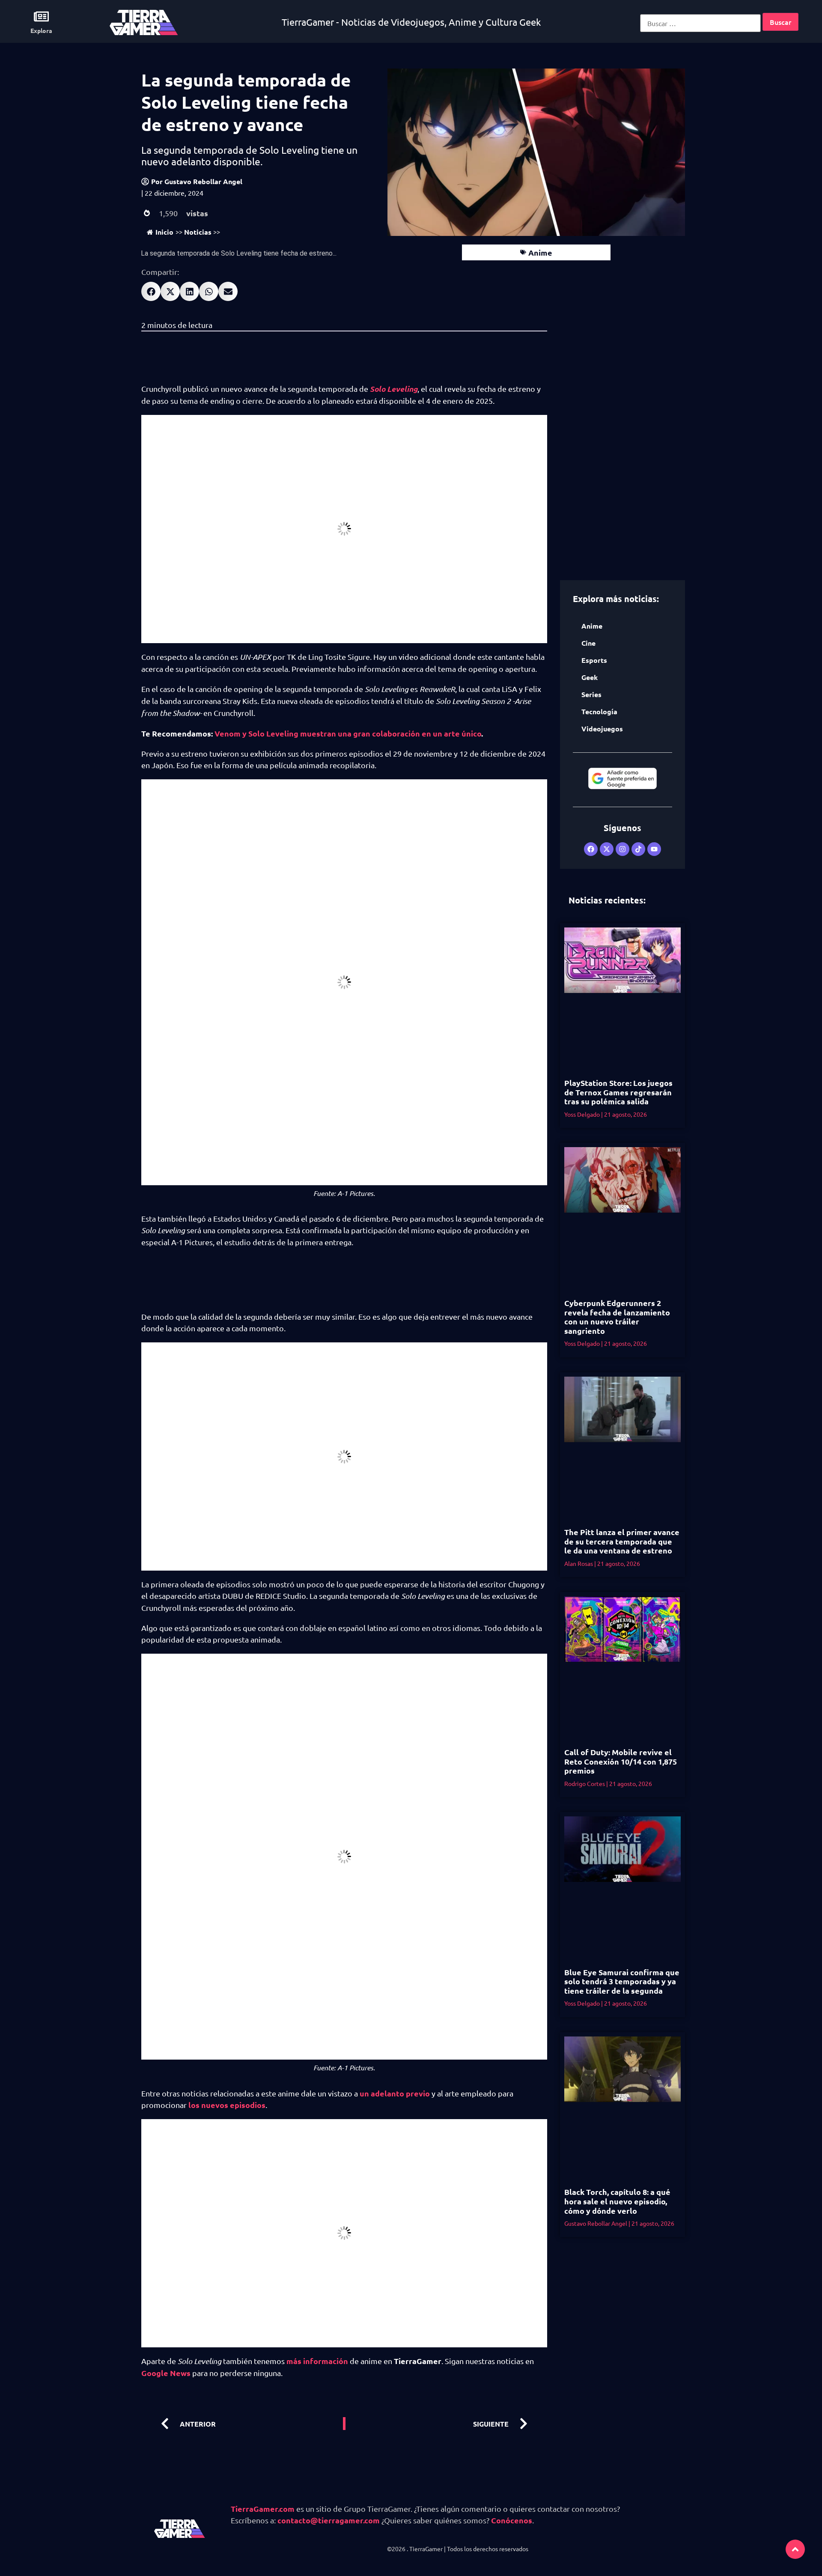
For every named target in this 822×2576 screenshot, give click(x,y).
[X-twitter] (607, 849)
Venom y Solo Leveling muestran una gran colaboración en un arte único (348, 733)
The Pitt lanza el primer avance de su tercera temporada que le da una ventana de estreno (622, 1541)
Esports (594, 660)
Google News (166, 2373)
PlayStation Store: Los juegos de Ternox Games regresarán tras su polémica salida (618, 1092)
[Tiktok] (638, 849)
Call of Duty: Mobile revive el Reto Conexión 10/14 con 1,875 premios (621, 1761)
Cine (588, 643)
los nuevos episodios (227, 2105)
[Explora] (41, 16)
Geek (590, 677)
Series (591, 694)
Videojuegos (602, 729)
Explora (41, 30)
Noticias (198, 232)
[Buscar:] (700, 23)
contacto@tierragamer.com (329, 2520)
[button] (151, 291)
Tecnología (599, 711)
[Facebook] (591, 849)
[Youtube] (654, 849)
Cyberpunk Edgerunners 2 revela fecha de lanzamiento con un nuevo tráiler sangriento (617, 1317)
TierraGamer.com (263, 2509)
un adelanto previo (395, 2093)
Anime (540, 252)
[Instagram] (622, 849)
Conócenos (512, 2520)
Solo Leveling (394, 389)
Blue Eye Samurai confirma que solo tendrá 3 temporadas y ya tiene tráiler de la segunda (622, 1981)
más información (317, 2361)
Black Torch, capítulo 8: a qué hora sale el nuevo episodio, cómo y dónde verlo (617, 2201)
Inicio (164, 232)
